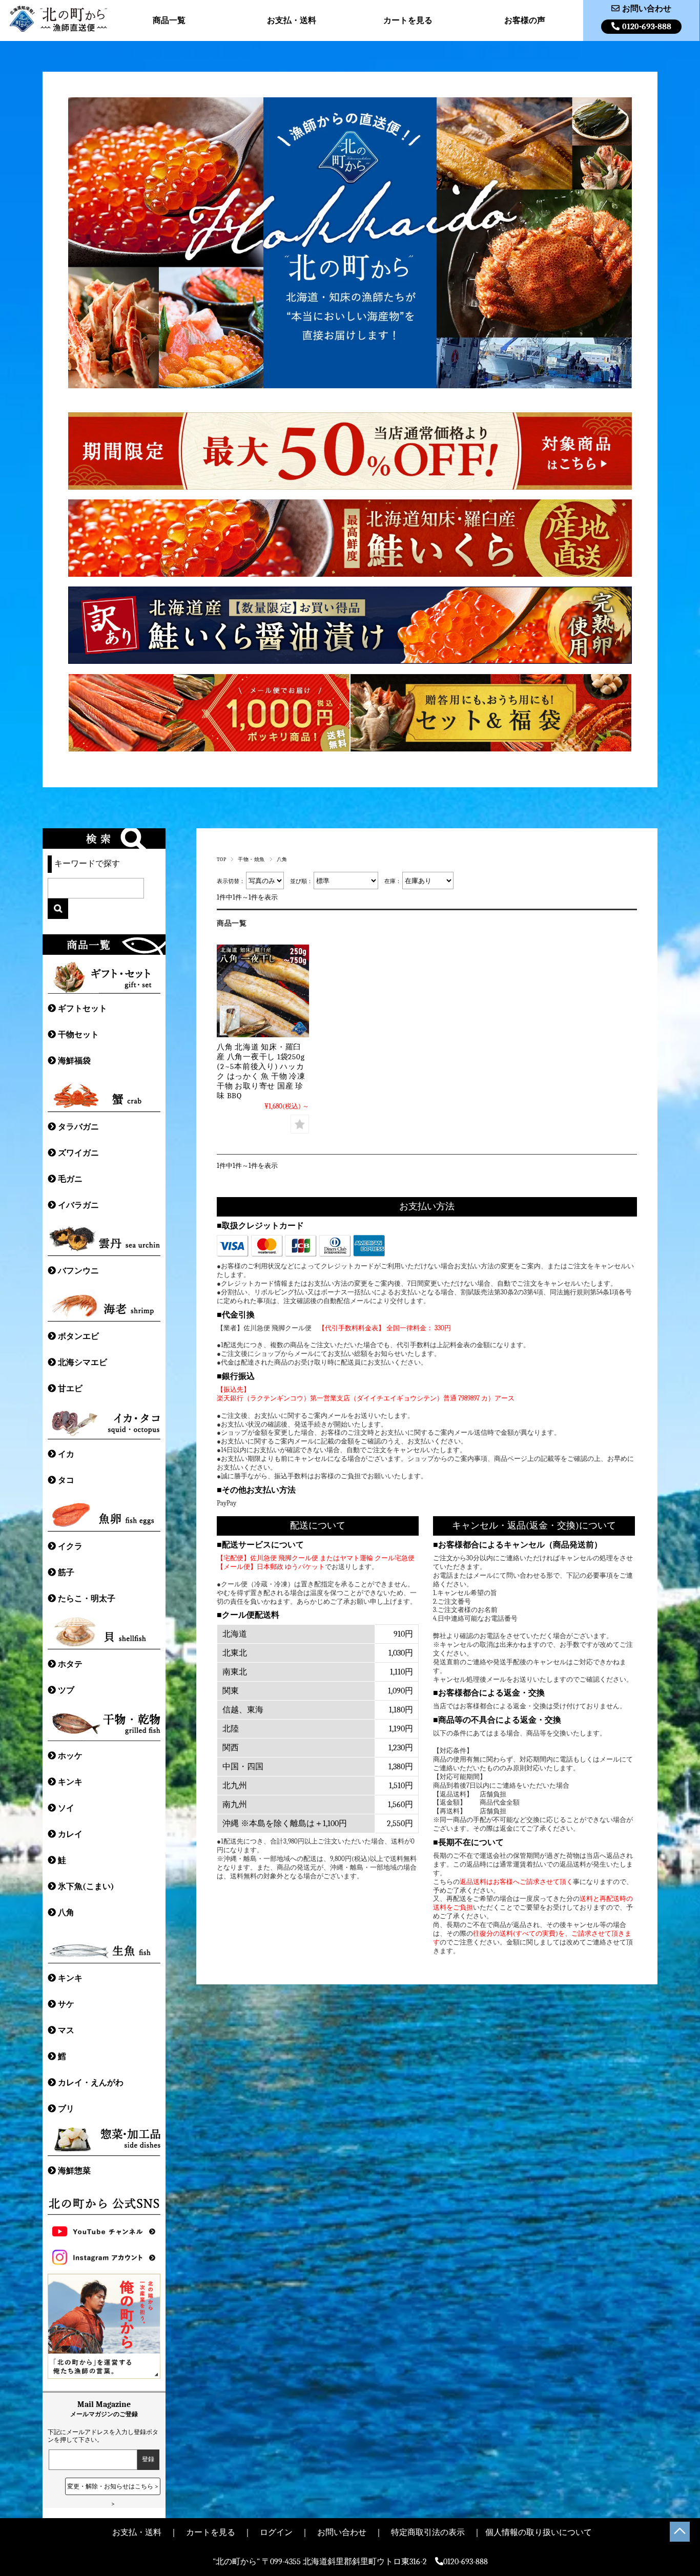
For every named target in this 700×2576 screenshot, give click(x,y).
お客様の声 (525, 20)
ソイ (66, 1808)
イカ (66, 1454)
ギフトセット (83, 1009)
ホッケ (70, 1756)
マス (66, 2030)
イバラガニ (78, 1205)
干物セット (78, 1035)
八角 (66, 1913)
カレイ (70, 1834)
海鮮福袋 (74, 1061)
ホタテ (70, 1664)
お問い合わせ (647, 9)
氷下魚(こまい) (86, 1887)
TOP (221, 859)
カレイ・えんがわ (91, 2083)
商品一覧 (169, 20)
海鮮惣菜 (74, 2171)
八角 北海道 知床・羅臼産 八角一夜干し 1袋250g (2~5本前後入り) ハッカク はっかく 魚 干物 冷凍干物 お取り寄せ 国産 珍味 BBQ (261, 1071)
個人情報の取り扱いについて (539, 2532)
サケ (66, 2004)
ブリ (66, 2109)
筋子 (66, 1573)
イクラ (70, 1546)
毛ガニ (70, 1179)
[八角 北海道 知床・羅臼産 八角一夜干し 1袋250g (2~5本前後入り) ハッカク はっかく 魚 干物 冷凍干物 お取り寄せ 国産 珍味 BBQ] (263, 991)
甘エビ (70, 1389)
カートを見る (408, 20)
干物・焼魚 (251, 859)
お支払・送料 (292, 20)
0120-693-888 (647, 27)
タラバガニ (78, 1127)
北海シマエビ (83, 1363)
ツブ (66, 1690)
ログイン (276, 2532)
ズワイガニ (78, 1153)
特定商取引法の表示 (428, 2532)
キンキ (70, 1782)
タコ (66, 1480)
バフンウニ (78, 1271)
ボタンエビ (78, 1336)
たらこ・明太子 (87, 1599)
